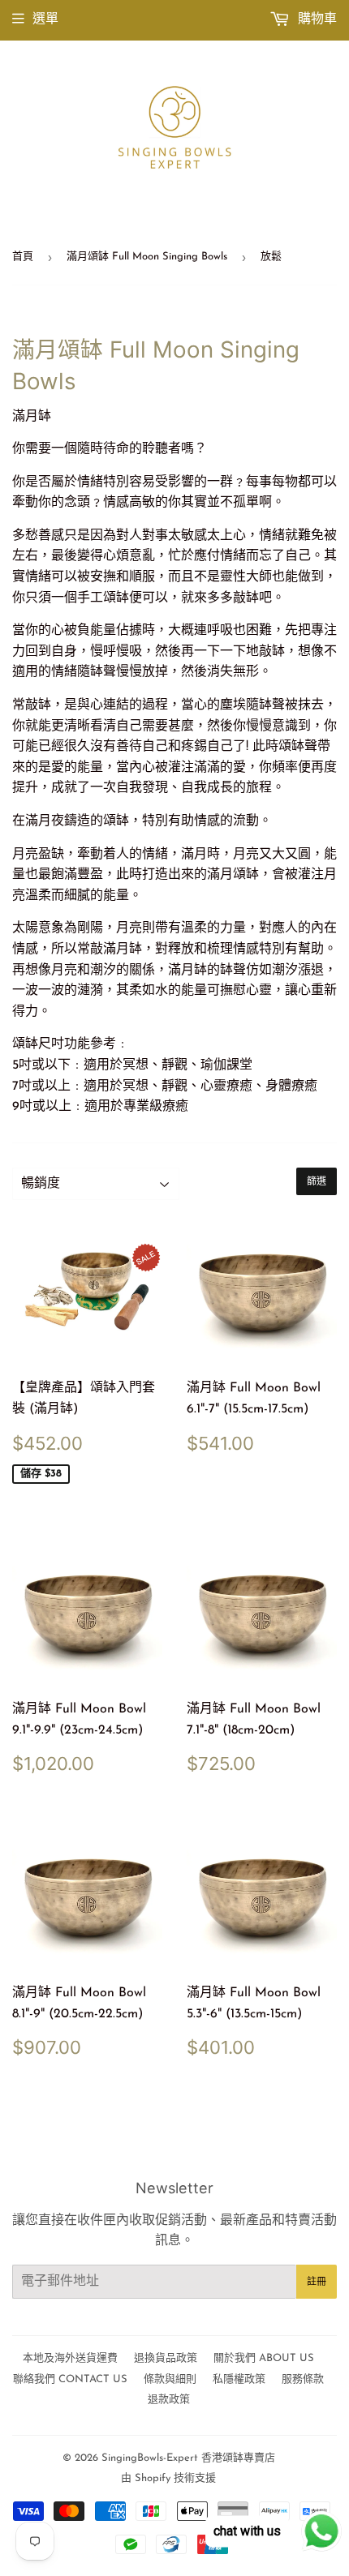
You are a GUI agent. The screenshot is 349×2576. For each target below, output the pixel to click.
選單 (45, 19)
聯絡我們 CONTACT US (70, 2379)
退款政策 (169, 2400)
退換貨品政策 (166, 2358)
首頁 (23, 257)
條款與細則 (170, 2379)
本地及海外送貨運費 (70, 2358)
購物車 (315, 19)
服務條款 (303, 2379)
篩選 (317, 1181)
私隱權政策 (239, 2379)
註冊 (317, 2282)
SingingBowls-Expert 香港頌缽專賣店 (188, 2458)
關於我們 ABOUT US (264, 2358)
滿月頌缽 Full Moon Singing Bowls (147, 257)
